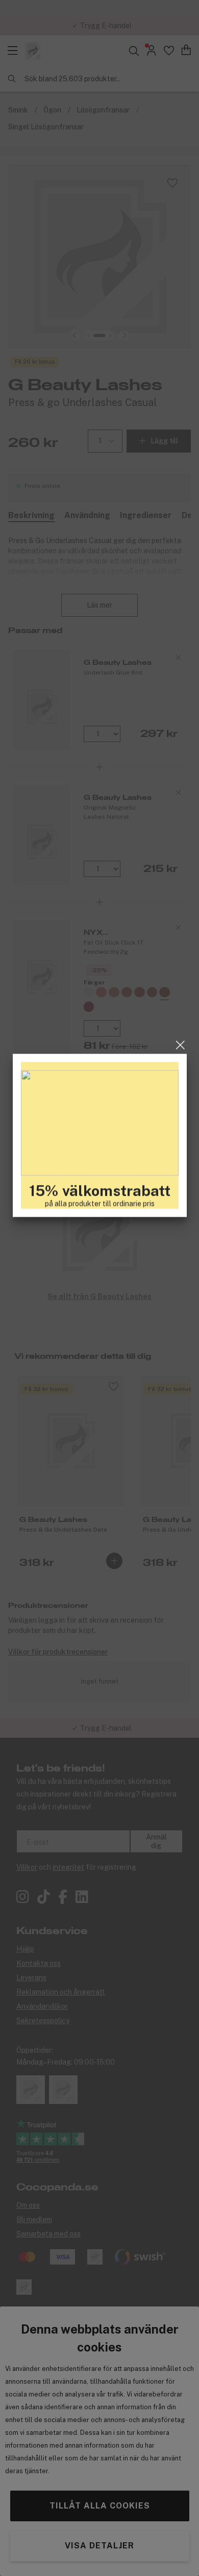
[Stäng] (180, 1198)
